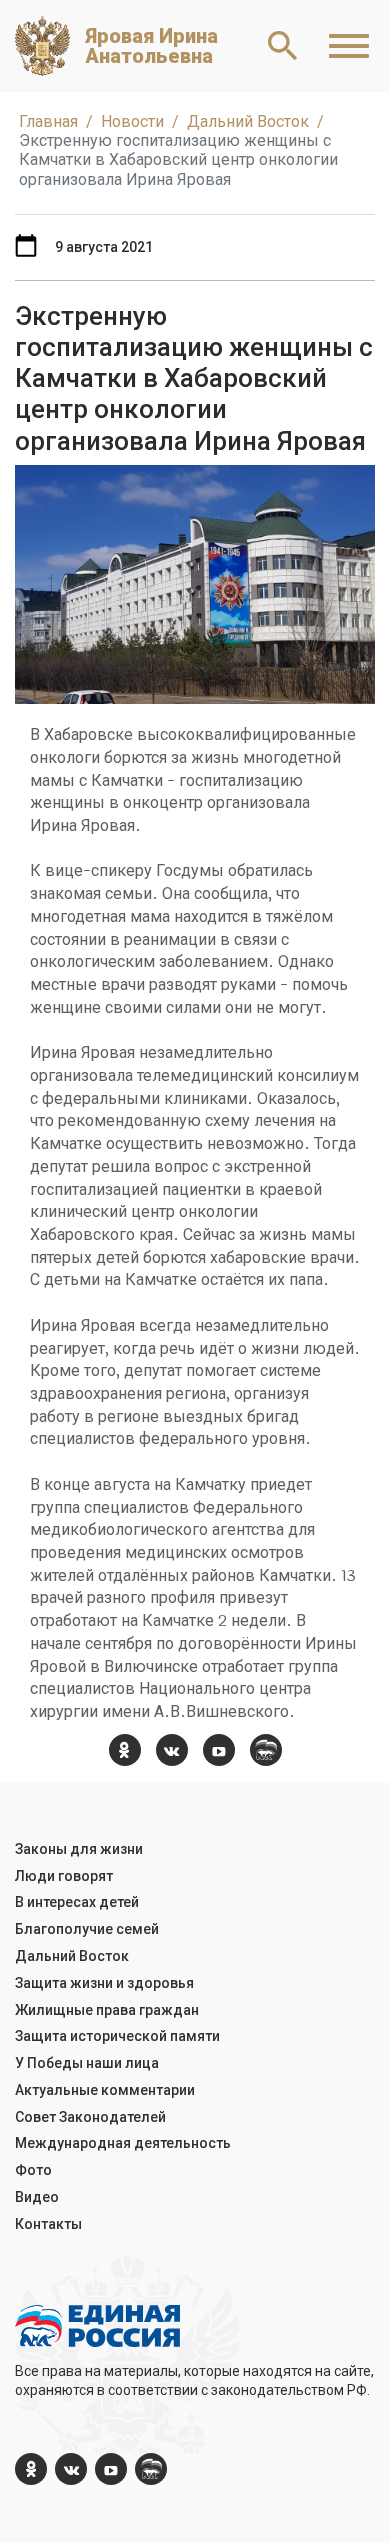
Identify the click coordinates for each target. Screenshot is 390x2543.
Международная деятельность (123, 2143)
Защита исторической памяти (117, 2036)
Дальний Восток (72, 1956)
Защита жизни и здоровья (104, 1983)
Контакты (48, 2224)
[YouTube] (219, 1750)
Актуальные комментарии (105, 2090)
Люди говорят (64, 1876)
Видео (37, 2197)
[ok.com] (125, 1750)
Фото (33, 2170)
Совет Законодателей (90, 2117)
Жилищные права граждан (107, 2010)
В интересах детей (77, 1902)
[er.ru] (266, 1750)
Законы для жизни (79, 1849)
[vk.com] (172, 1750)
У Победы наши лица (87, 2063)
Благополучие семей (87, 1929)
